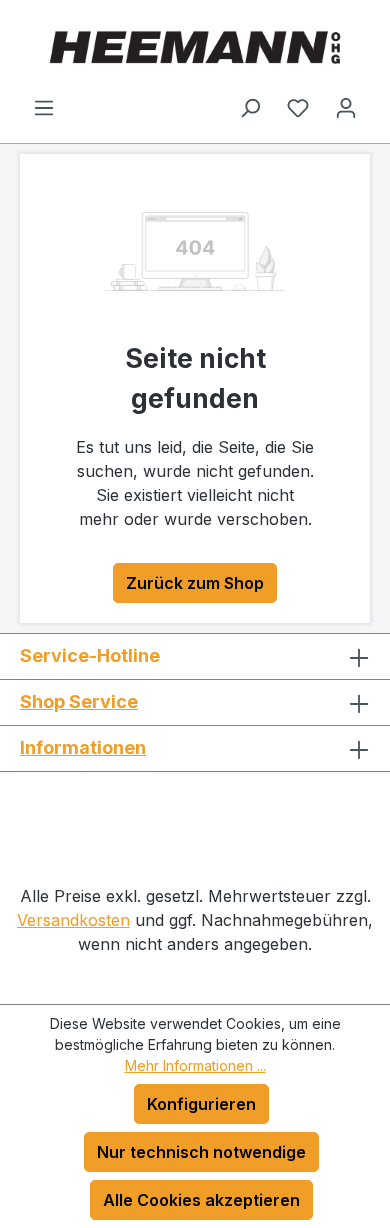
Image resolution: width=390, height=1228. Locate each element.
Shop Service (79, 701)
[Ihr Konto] (346, 107)
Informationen (83, 747)
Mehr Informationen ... (195, 1065)
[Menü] (44, 107)
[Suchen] (250, 107)
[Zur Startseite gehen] (195, 47)
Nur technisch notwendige (201, 1152)
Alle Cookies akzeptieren (201, 1200)
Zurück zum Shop (195, 583)
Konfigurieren (201, 1104)
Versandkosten (73, 920)
